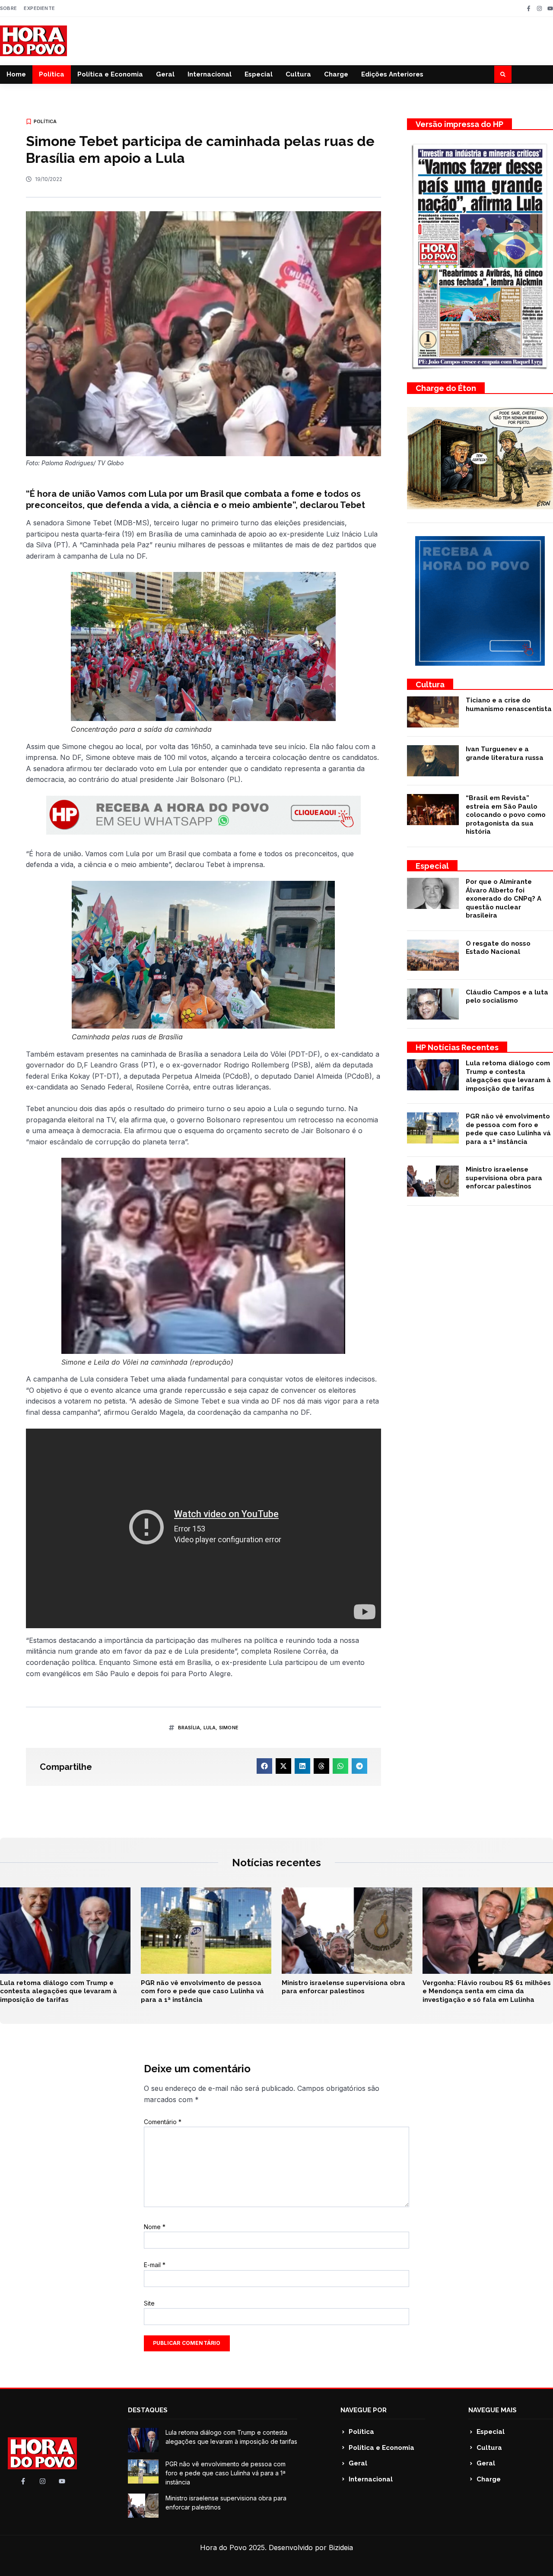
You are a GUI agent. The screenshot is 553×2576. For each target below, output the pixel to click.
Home (16, 74)
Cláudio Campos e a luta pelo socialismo (507, 997)
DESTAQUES (148, 2410)
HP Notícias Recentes (457, 1047)
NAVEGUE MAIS (493, 2410)
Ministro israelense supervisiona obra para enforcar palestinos (504, 1178)
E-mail (155, 2265)
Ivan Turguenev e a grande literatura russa (505, 753)
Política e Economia (110, 74)
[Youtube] (550, 8)
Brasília (189, 1728)
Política (52, 74)
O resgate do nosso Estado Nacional (498, 948)
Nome (155, 2227)
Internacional (210, 74)
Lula (210, 1728)
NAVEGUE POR (364, 2410)
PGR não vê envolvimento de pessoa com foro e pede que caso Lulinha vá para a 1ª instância (508, 1129)
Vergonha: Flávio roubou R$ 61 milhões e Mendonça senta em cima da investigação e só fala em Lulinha (487, 1991)
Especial (259, 74)
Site (149, 2303)
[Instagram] (539, 8)
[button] (503, 74)
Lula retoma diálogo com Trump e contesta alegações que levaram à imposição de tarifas (508, 1076)
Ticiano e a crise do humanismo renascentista (509, 705)
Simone (229, 1728)
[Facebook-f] (529, 8)
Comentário (163, 2122)
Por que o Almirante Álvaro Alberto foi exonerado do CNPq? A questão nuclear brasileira (504, 899)
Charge (336, 74)
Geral (165, 74)
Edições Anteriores (392, 74)
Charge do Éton (446, 388)
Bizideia (341, 2547)
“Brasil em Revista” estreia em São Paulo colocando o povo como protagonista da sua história (506, 815)
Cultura (298, 74)
